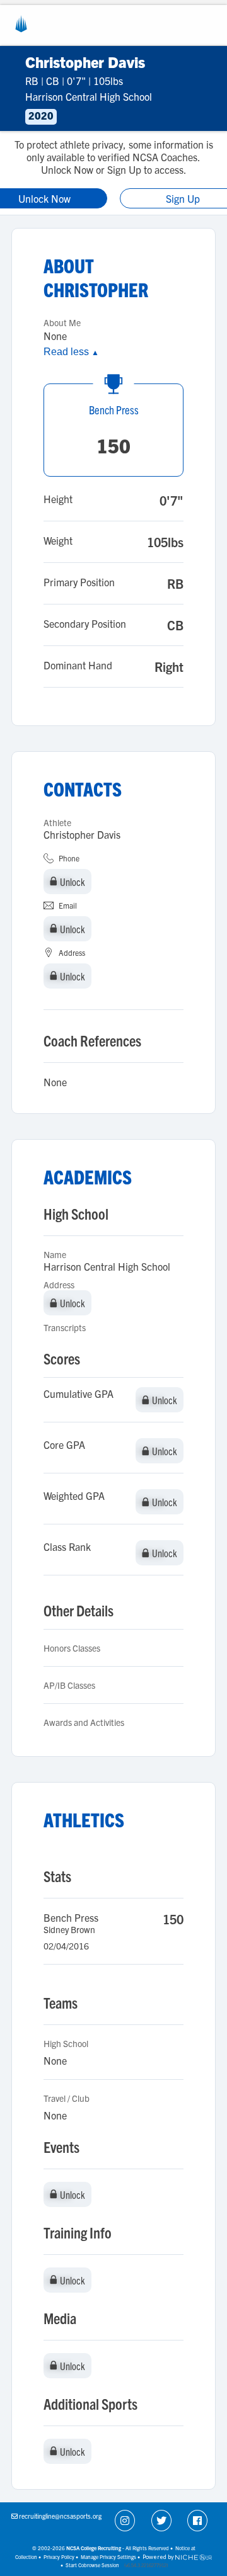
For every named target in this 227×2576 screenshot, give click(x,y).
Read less (71, 352)
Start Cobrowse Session (92, 2565)
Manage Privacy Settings (108, 2557)
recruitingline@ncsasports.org (60, 2516)
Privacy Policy (59, 2557)
